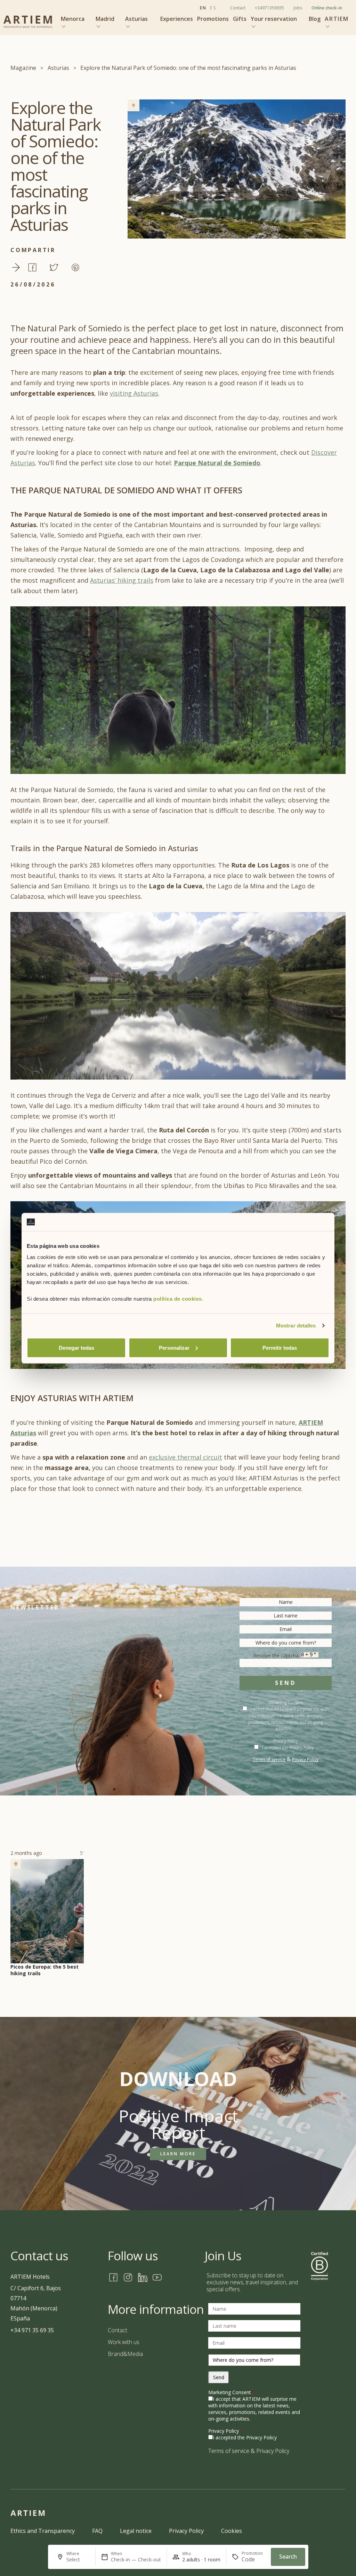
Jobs (298, 8)
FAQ (97, 2531)
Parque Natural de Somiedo (217, 463)
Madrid (105, 19)
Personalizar (174, 1347)
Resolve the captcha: (277, 1656)
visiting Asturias (134, 393)
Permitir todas (280, 1347)
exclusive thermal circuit (185, 1457)
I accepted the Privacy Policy (288, 1748)
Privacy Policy (286, 1741)
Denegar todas (76, 1347)
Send (285, 1683)
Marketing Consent (231, 2392)
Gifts (240, 19)
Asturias (136, 19)
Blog (315, 19)
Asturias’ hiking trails (122, 580)
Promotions (213, 19)
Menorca (73, 19)
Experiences (177, 19)
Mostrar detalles (296, 1326)
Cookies (232, 2531)
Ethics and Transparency (43, 2531)
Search (288, 2557)
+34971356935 (269, 8)
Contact (238, 8)
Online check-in (327, 8)
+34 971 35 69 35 (32, 2330)
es (213, 8)
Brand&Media (125, 2354)
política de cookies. (178, 1298)
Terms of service (269, 1759)
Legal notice (136, 2531)
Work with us (124, 2342)
